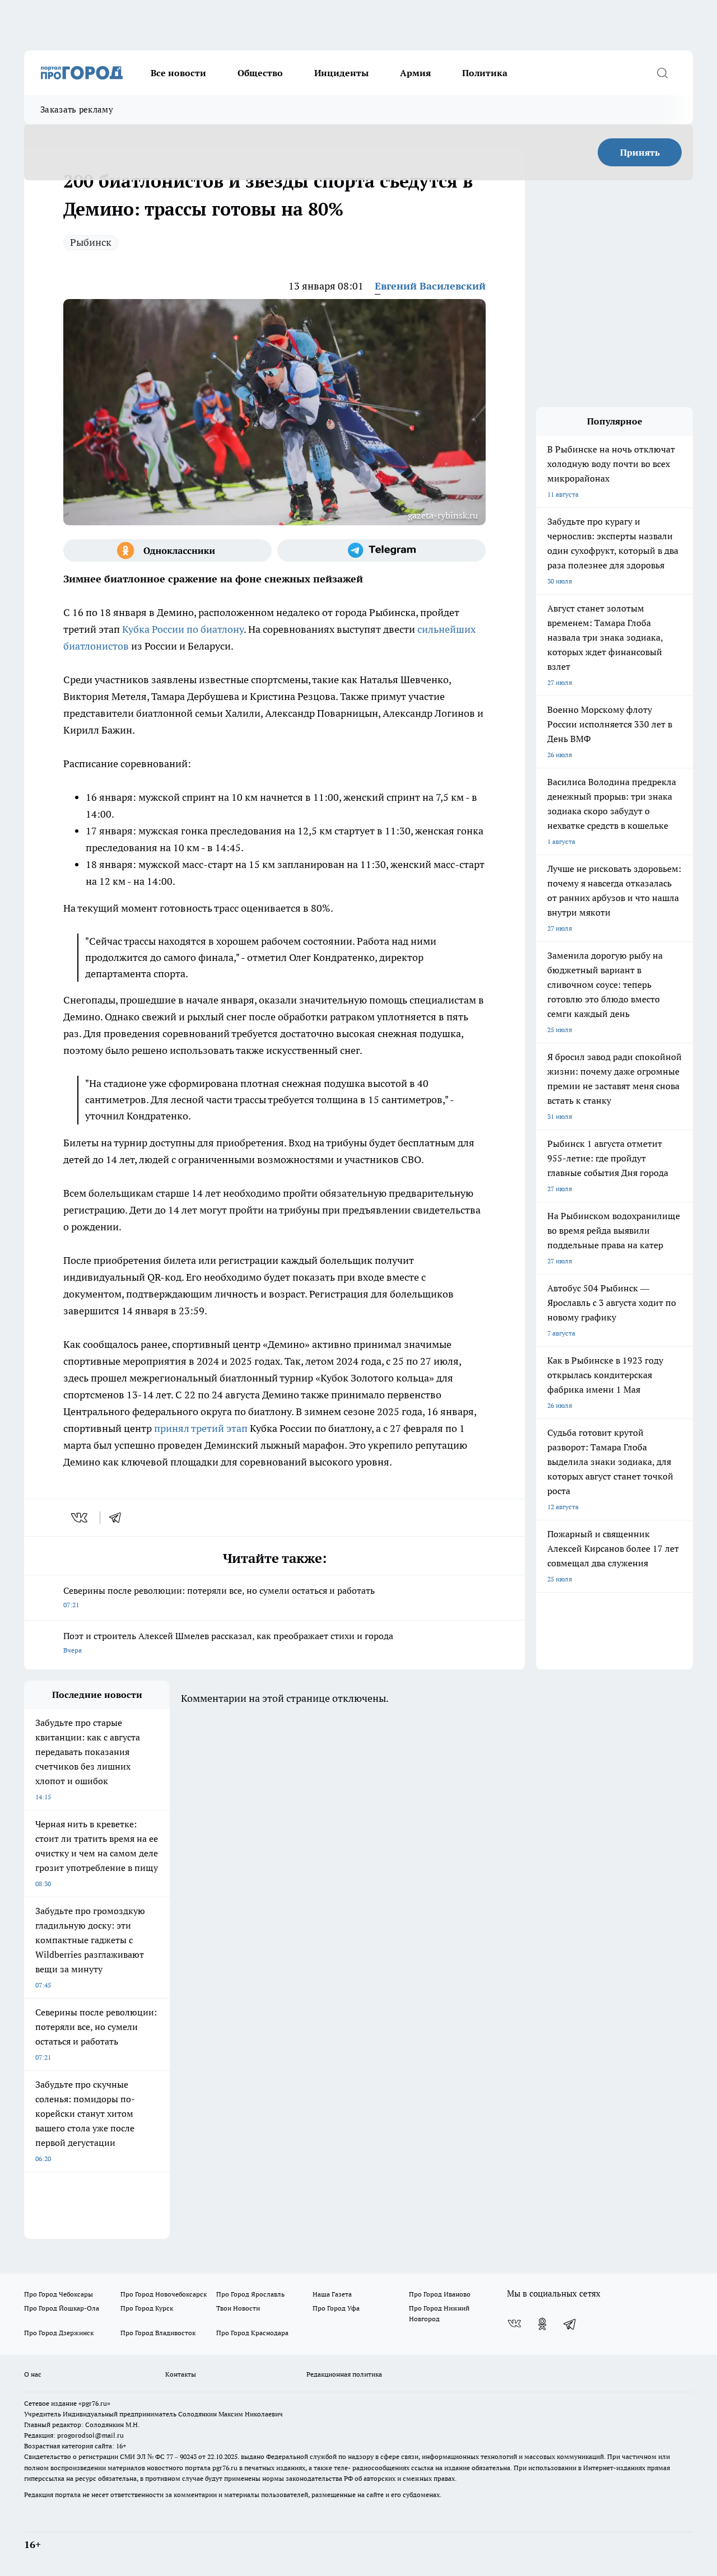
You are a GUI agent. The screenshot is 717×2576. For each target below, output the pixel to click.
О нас (33, 2374)
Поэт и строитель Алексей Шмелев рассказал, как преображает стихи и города (228, 1642)
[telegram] (119, 1518)
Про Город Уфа (336, 2308)
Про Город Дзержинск (59, 2333)
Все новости (178, 73)
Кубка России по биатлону (183, 629)
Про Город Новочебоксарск (164, 2294)
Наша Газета (332, 2294)
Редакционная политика (344, 2374)
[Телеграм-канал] (381, 550)
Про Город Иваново (440, 2294)
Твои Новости (238, 2308)
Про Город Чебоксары (59, 2294)
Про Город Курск (147, 2308)
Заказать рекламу (77, 109)
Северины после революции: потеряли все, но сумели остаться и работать (219, 1597)
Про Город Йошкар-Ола (62, 2308)
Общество (260, 73)
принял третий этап (201, 1428)
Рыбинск (91, 242)
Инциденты (341, 73)
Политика (485, 73)
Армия (415, 73)
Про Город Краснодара (252, 2333)
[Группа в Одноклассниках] (167, 550)
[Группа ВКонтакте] (514, 2324)
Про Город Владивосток (158, 2333)
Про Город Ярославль (250, 2294)
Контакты (181, 2374)
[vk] (80, 1518)
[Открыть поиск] (662, 73)
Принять (640, 152)
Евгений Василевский (430, 286)
